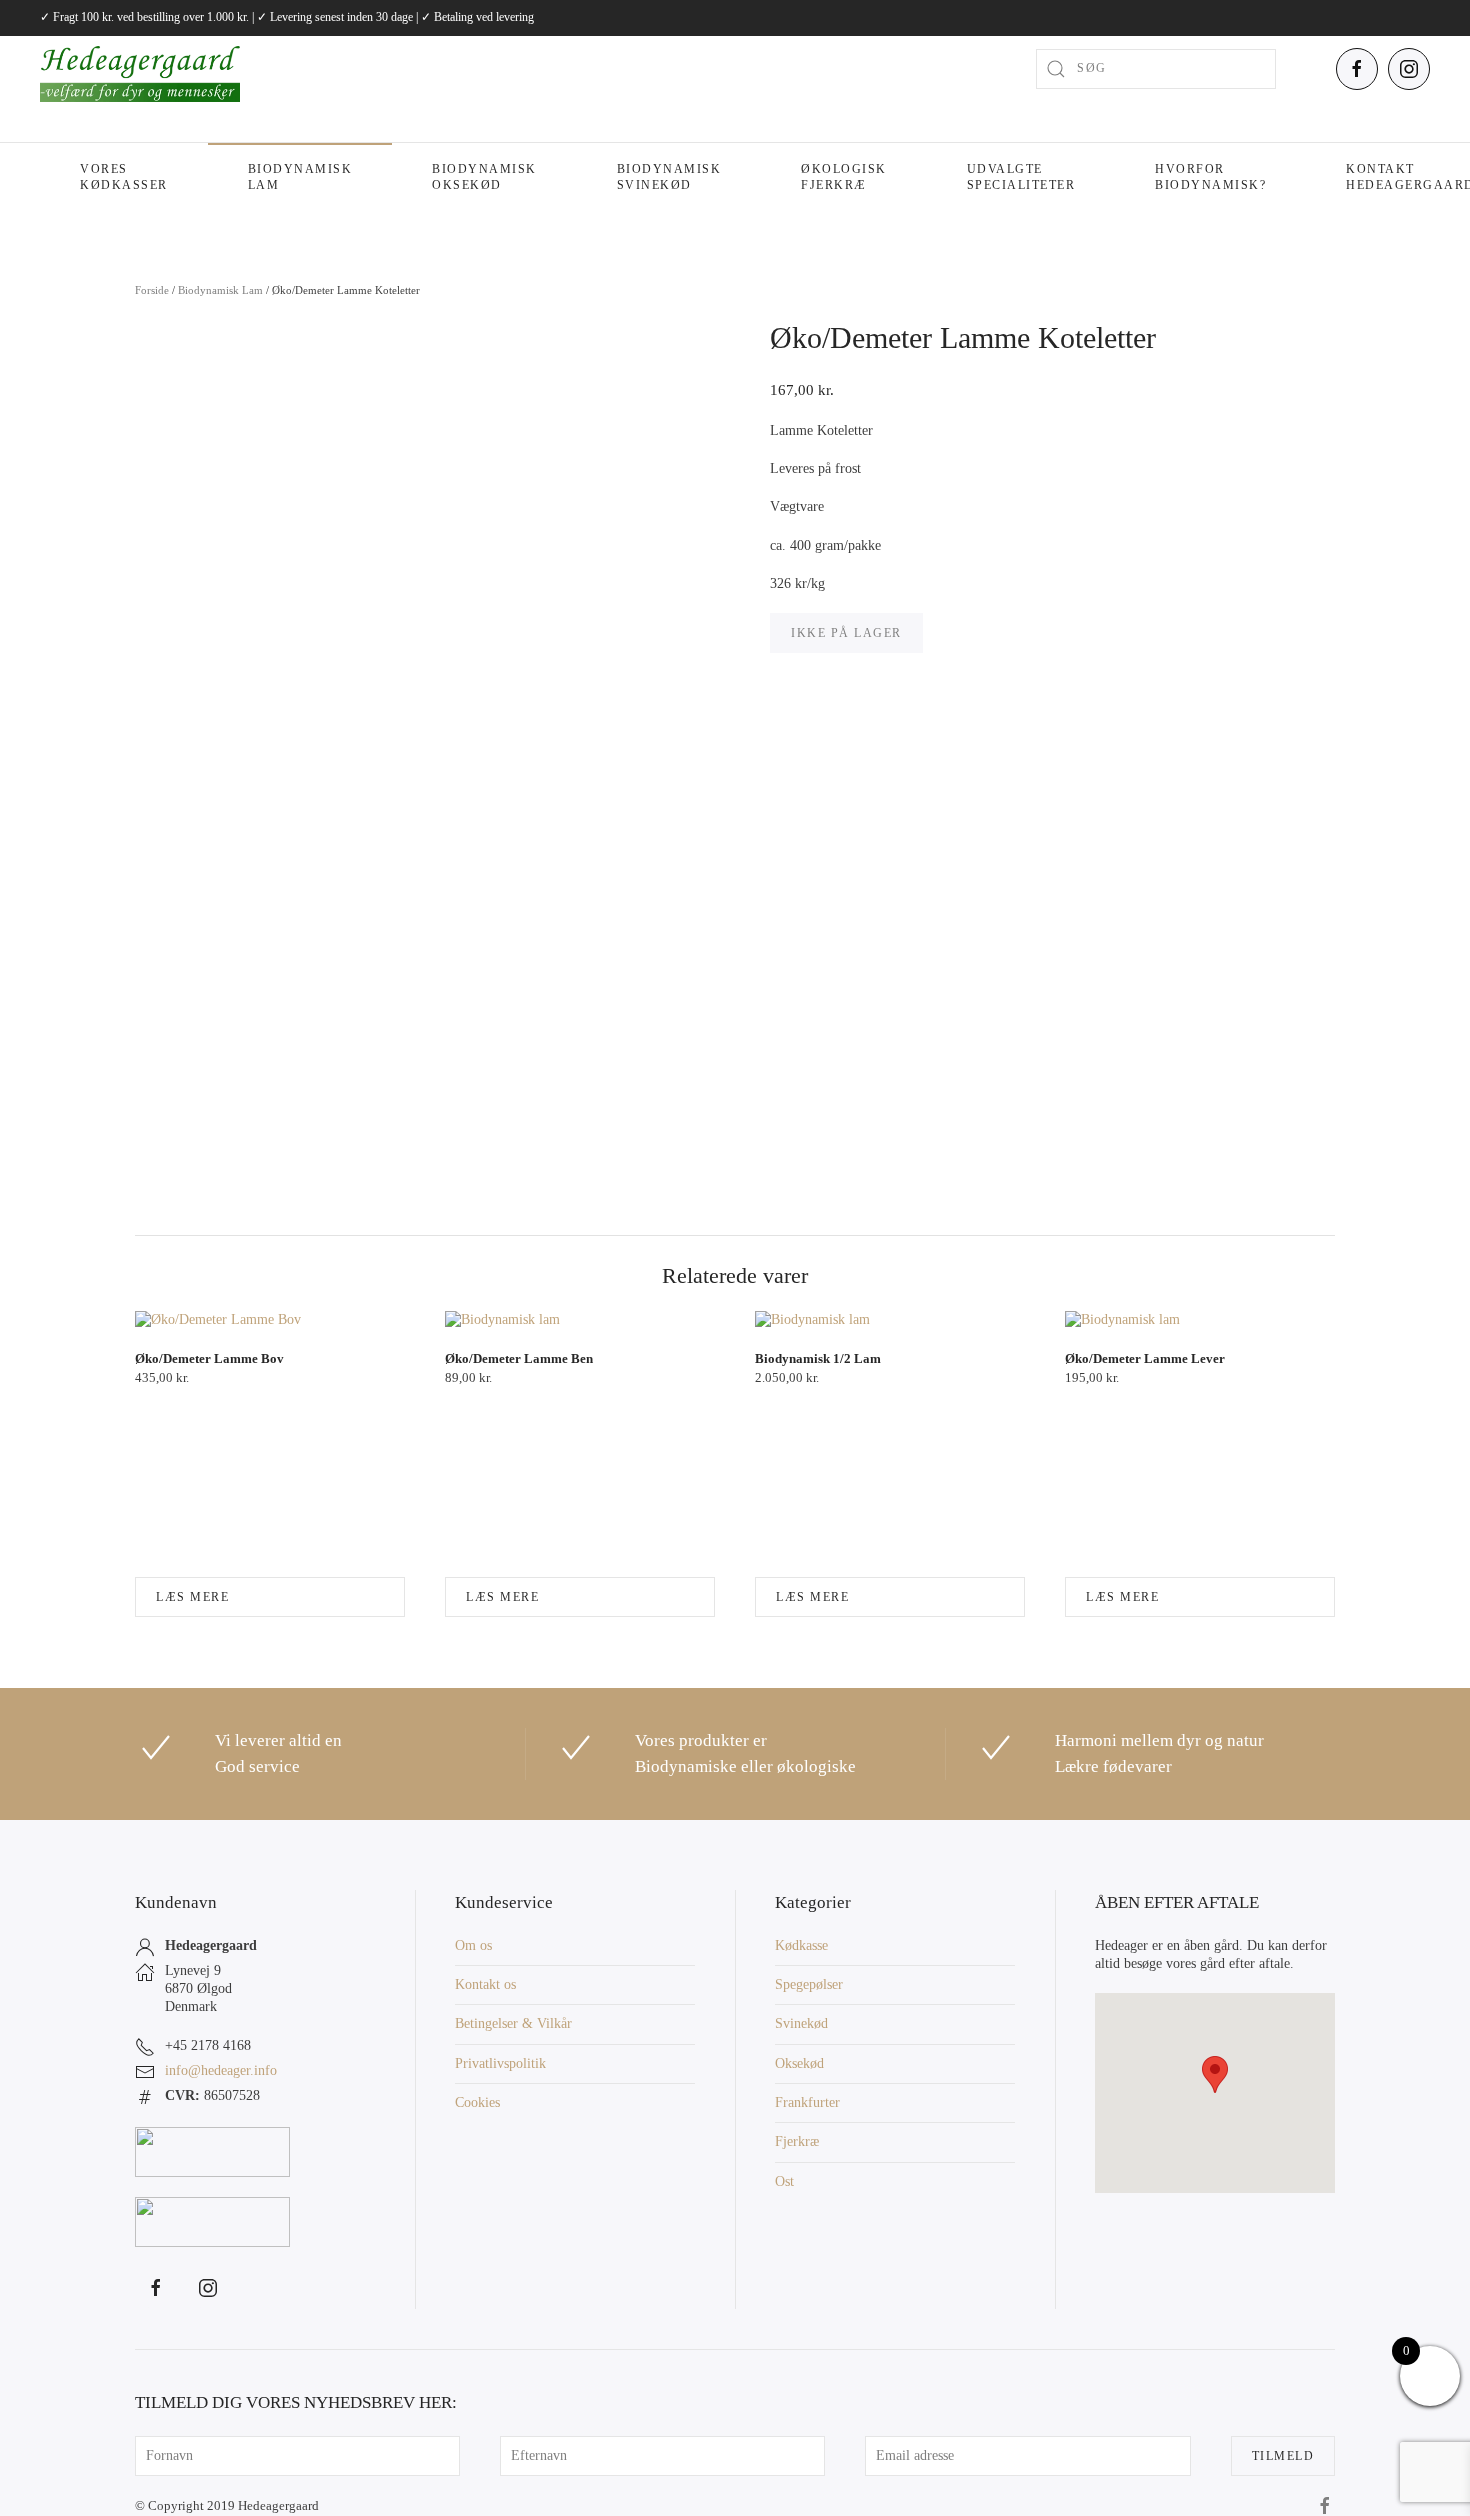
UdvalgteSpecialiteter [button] (1021, 177)
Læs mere (192, 1597)
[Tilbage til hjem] (140, 69)
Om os (473, 1945)
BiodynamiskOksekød (484, 177)
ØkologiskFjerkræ (844, 177)
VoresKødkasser (124, 177)
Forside (152, 290)
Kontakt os (485, 1984)
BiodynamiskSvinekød (669, 177)
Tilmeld (1283, 2456)
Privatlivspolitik (500, 2063)
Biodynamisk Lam (300, 177)
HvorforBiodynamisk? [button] (1210, 177)
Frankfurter (807, 2102)
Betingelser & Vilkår (513, 2023)
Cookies (477, 2102)
